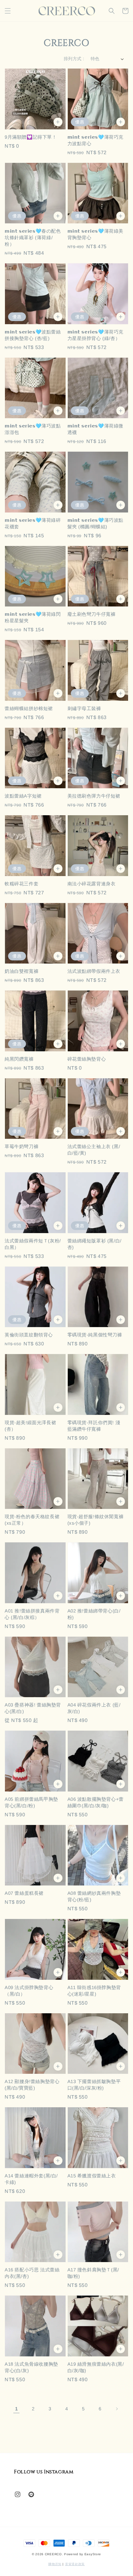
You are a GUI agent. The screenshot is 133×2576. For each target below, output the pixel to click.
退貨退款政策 (75, 2564)
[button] (8, 11)
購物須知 (55, 2564)
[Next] (117, 2409)
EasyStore (93, 2554)
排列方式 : (74, 59)
